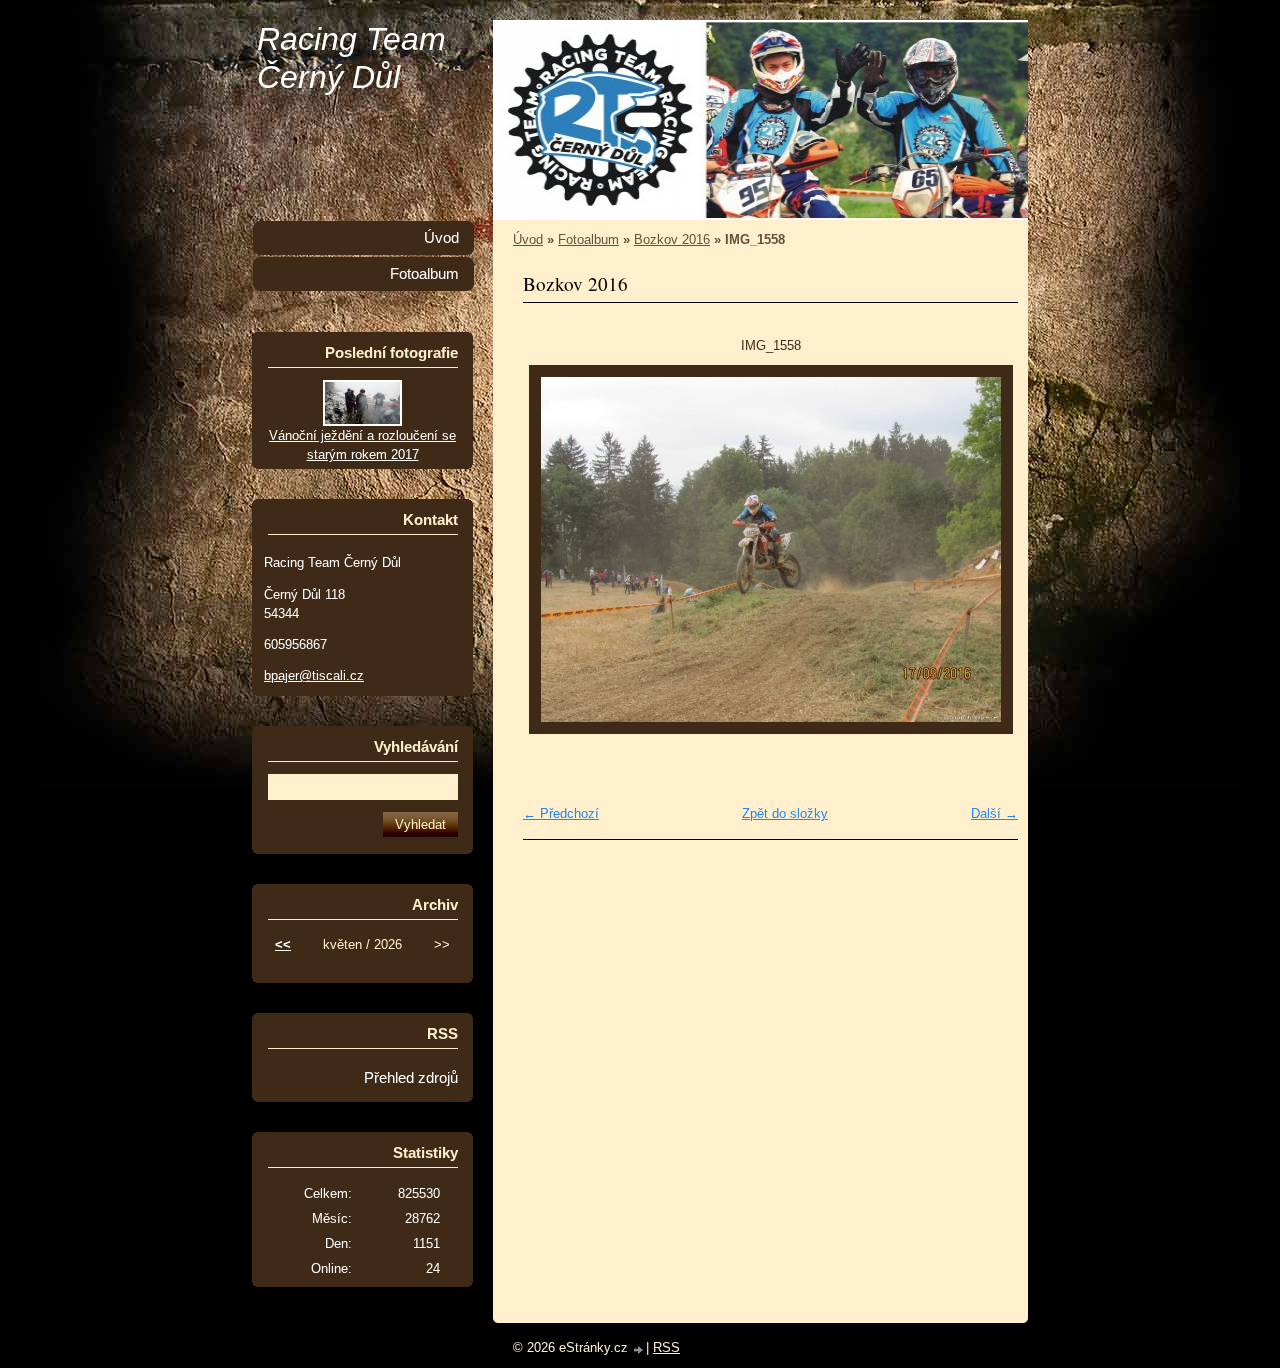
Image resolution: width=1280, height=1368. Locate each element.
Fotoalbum (588, 239)
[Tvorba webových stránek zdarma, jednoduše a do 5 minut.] (639, 1349)
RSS (666, 1347)
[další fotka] (985, 549)
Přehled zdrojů (411, 1078)
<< (283, 944)
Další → (994, 813)
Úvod (528, 239)
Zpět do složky (785, 813)
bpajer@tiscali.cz (314, 675)
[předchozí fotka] (555, 549)
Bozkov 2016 (672, 239)
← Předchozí (561, 813)
